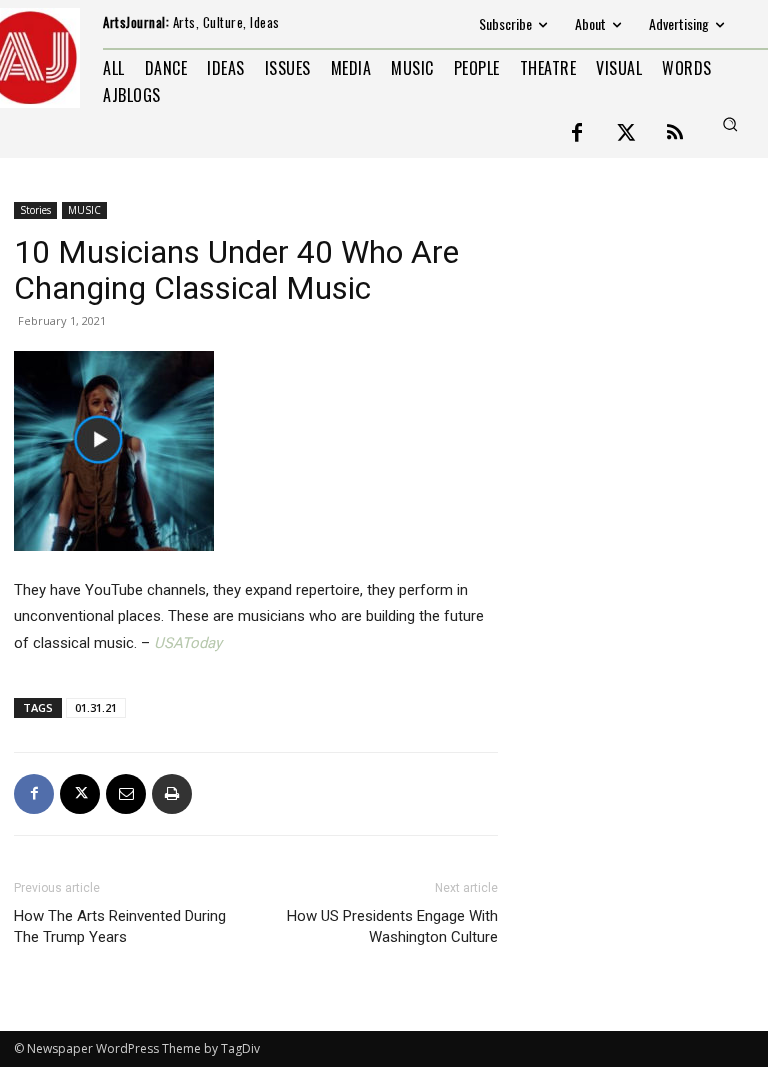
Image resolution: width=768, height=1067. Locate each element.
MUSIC (84, 210)
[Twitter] (626, 134)
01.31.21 (96, 707)
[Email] (126, 794)
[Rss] (675, 134)
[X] (80, 794)
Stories (35, 210)
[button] (730, 124)
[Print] (172, 794)
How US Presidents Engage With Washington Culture (392, 926)
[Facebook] (577, 134)
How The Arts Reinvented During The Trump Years (120, 926)
